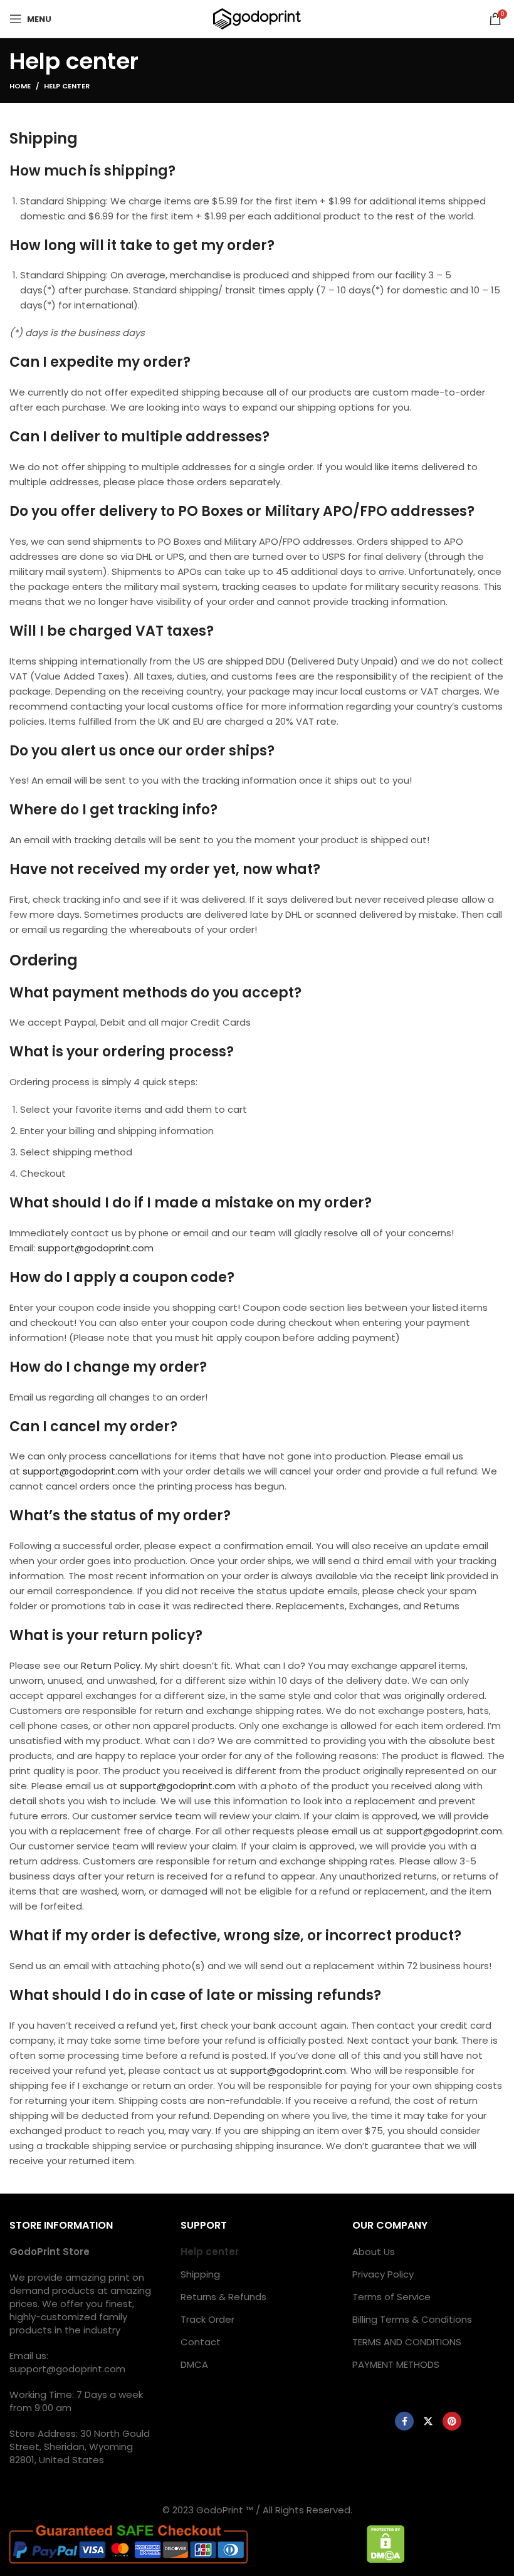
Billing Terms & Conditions (412, 2319)
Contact (201, 2342)
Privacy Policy (383, 2274)
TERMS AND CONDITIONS (407, 2342)
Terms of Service (391, 2297)
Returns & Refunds (223, 2297)
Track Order (207, 2319)
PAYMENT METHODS (396, 2364)
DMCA (194, 2364)
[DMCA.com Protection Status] (386, 2543)
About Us (374, 2252)
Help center (210, 2252)
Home (20, 86)
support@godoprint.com (96, 1248)
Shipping (200, 2274)
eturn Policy (113, 1665)
